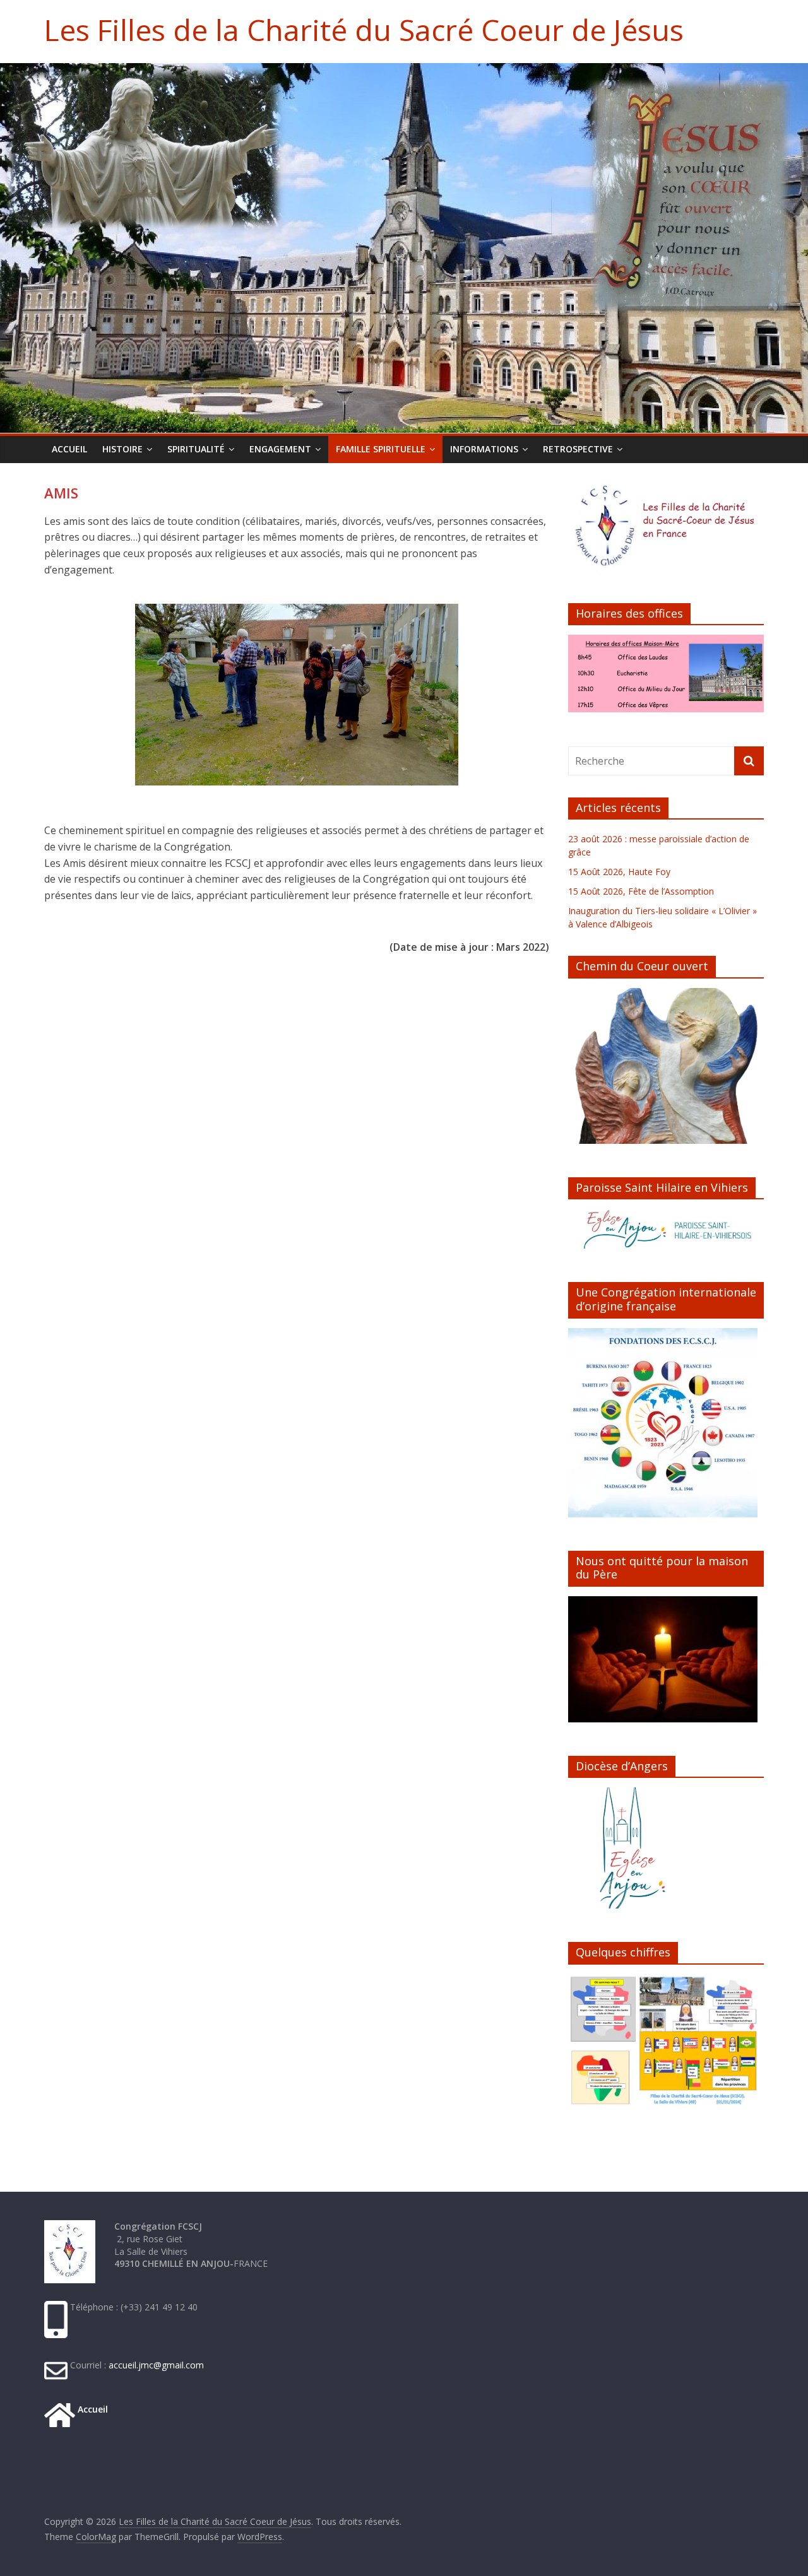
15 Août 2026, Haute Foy (619, 872)
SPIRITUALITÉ (196, 449)
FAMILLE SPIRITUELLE (381, 449)
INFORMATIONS (484, 449)
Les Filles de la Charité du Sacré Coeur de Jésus (364, 30)
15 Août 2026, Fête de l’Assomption (641, 891)
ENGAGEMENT (280, 449)
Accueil (92, 2409)
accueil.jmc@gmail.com (155, 2365)
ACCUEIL (69, 449)
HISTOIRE (122, 449)
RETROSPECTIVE (578, 449)
